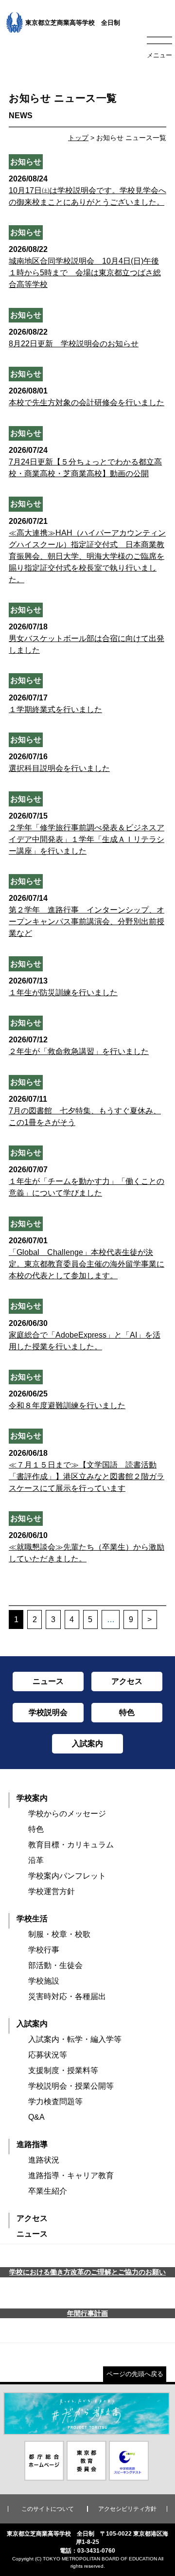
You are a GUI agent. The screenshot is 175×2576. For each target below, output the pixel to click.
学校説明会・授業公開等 (71, 2086)
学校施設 (44, 1981)
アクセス (32, 2218)
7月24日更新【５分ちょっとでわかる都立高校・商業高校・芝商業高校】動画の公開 (85, 462)
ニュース (32, 2234)
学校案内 (32, 1798)
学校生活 (32, 1919)
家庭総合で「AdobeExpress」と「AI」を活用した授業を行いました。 (85, 1335)
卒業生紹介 (48, 2191)
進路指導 (32, 2144)
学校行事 (44, 1950)
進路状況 (44, 2160)
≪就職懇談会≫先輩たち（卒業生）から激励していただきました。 (87, 1547)
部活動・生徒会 (55, 1965)
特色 (36, 1829)
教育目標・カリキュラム (71, 1845)
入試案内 (32, 2024)
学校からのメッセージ (67, 1814)
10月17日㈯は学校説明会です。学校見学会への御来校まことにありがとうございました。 (87, 190)
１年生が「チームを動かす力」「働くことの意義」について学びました (87, 1181)
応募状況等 (48, 2055)
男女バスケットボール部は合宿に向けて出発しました (87, 638)
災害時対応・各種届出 (67, 1996)
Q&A (36, 2117)
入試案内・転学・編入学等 (75, 2039)
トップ (78, 138)
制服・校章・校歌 (59, 1934)
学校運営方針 (52, 1891)
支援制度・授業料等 (63, 2070)
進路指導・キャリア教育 (71, 2175)
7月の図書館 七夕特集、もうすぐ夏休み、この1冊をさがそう (85, 1111)
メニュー (159, 55)
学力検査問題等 (55, 2102)
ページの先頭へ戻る (135, 2374)
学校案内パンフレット (67, 1876)
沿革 (36, 1860)
